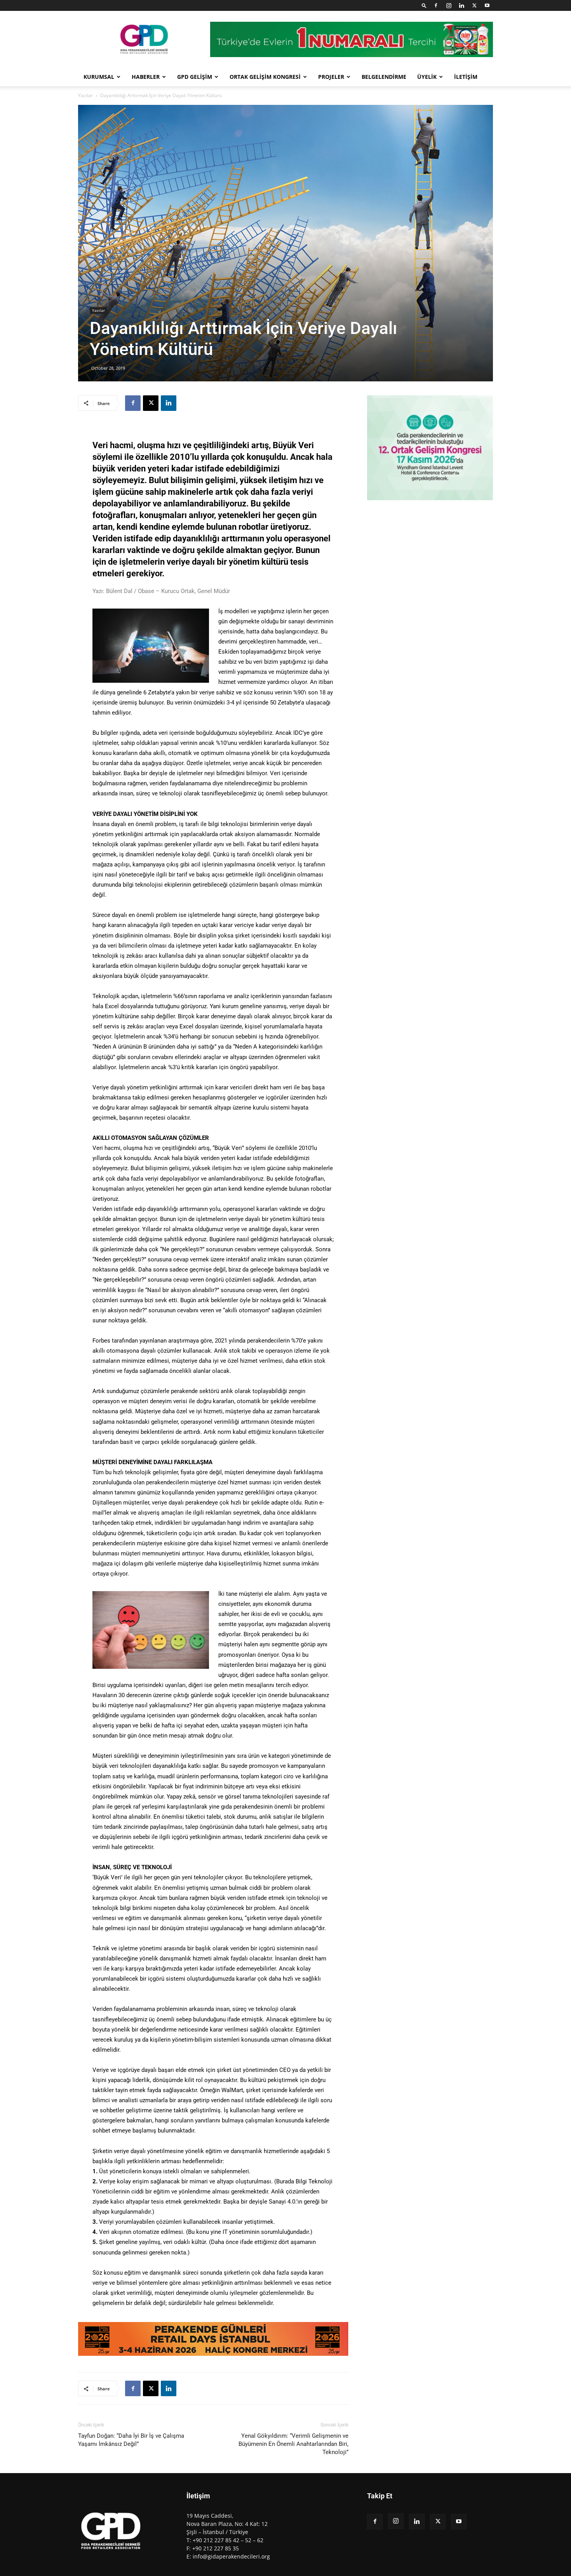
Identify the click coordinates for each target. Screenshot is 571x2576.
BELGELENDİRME (384, 77)
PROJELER (331, 77)
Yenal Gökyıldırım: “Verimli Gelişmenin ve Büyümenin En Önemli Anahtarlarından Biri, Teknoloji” (293, 2444)
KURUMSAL (99, 77)
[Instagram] (449, 5)
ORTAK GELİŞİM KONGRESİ (265, 77)
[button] (424, 5)
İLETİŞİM (466, 77)
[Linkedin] (461, 5)
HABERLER (146, 77)
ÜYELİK (427, 77)
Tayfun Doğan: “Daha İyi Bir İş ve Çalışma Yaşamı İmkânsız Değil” (131, 2440)
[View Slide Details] (213, 2339)
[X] (474, 5)
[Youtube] (487, 5)
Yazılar (85, 95)
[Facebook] (436, 5)
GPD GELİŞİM (195, 77)
